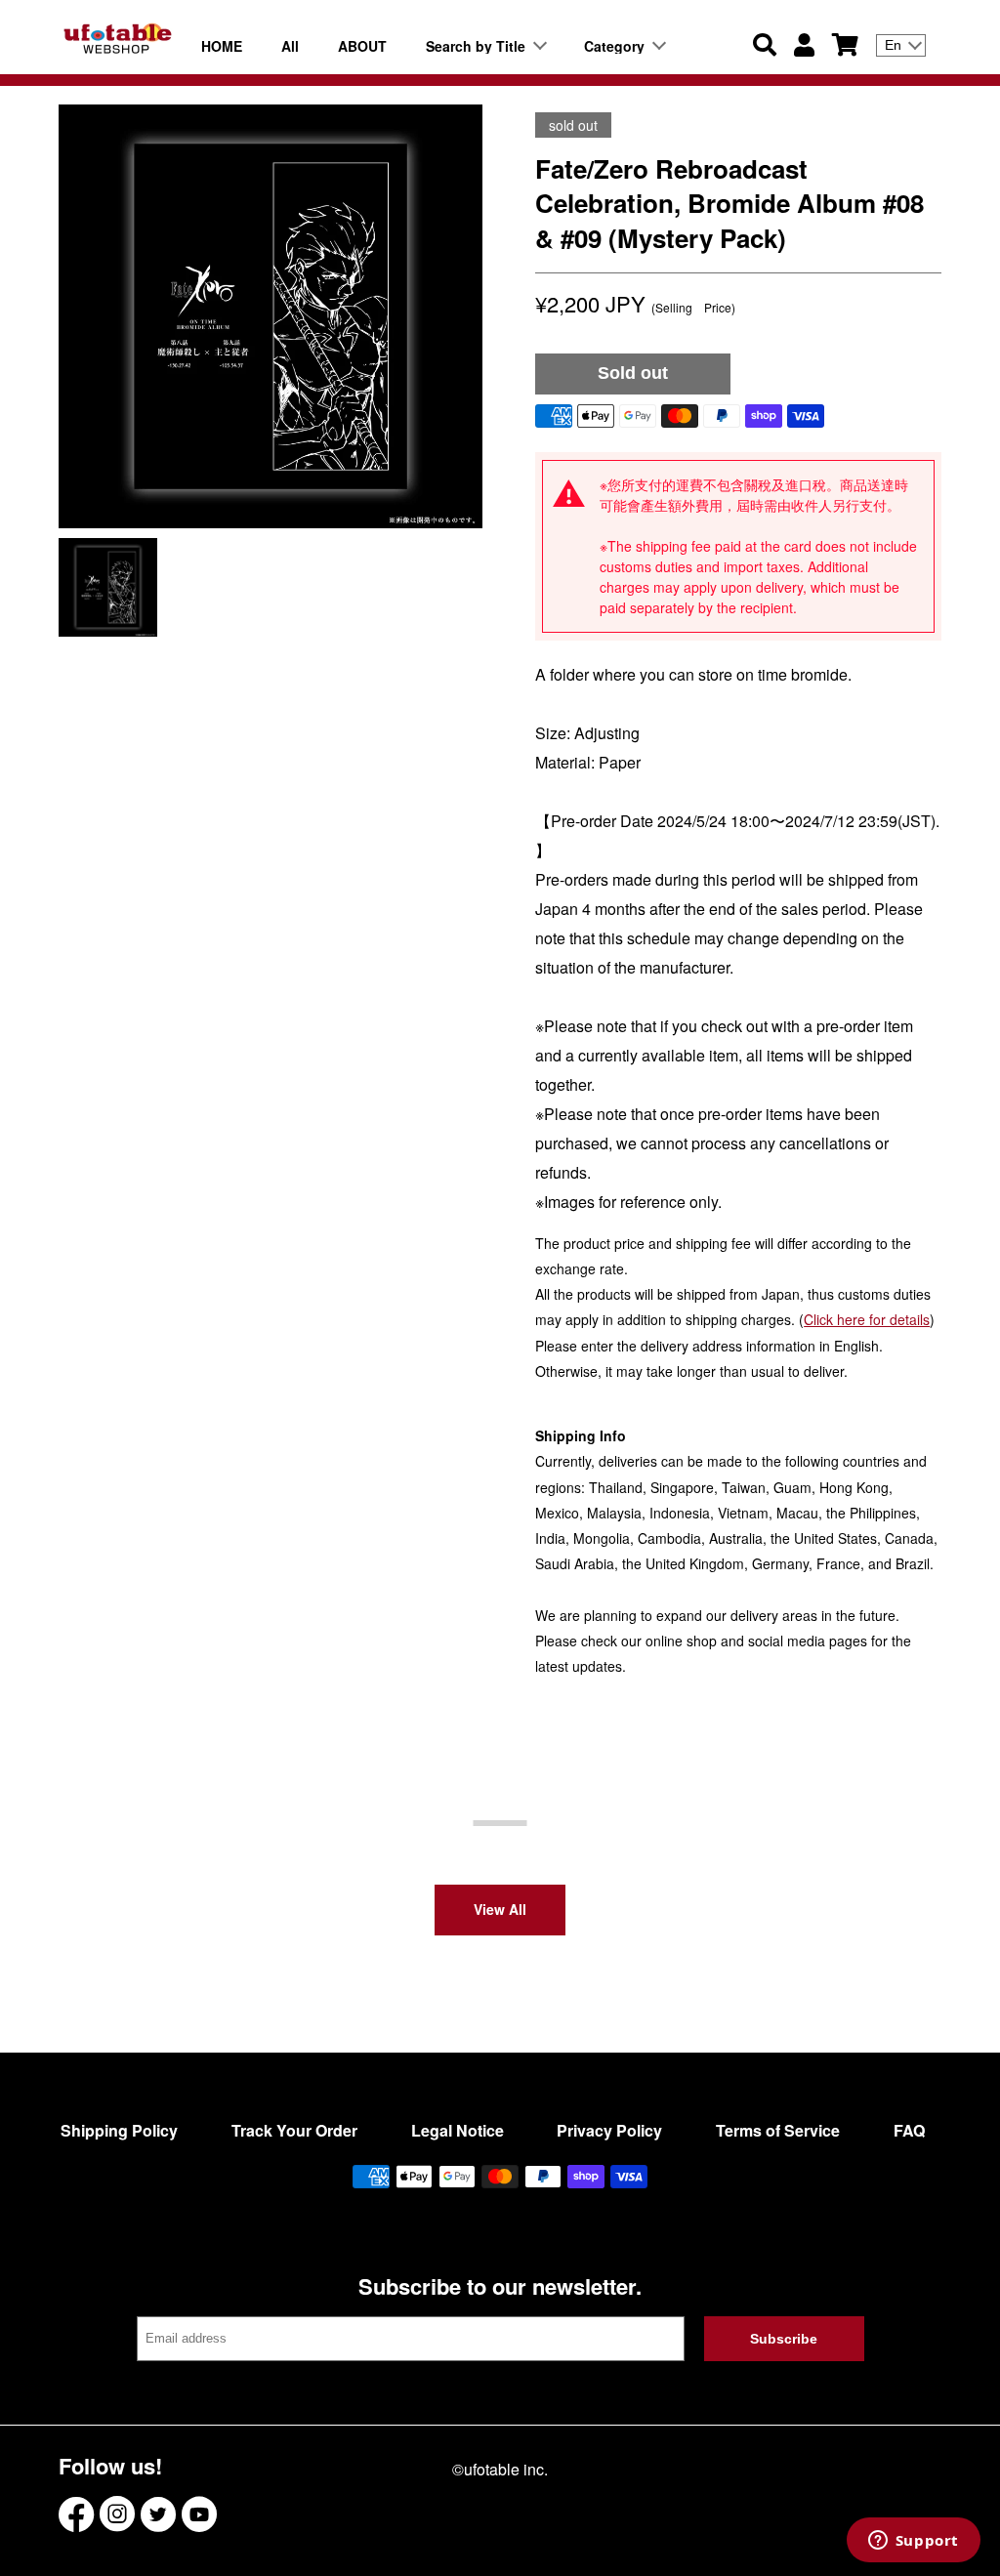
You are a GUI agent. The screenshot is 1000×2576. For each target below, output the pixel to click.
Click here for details (867, 1319)
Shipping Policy (119, 2130)
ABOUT (362, 46)
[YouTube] (199, 2514)
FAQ (909, 2130)
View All (500, 1909)
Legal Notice (458, 2130)
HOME (222, 46)
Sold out (633, 373)
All (290, 46)
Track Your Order (294, 2130)
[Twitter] (158, 2514)
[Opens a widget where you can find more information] (913, 2542)
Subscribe (784, 2339)
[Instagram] (117, 2514)
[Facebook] (76, 2514)
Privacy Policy (609, 2130)
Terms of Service (778, 2130)
